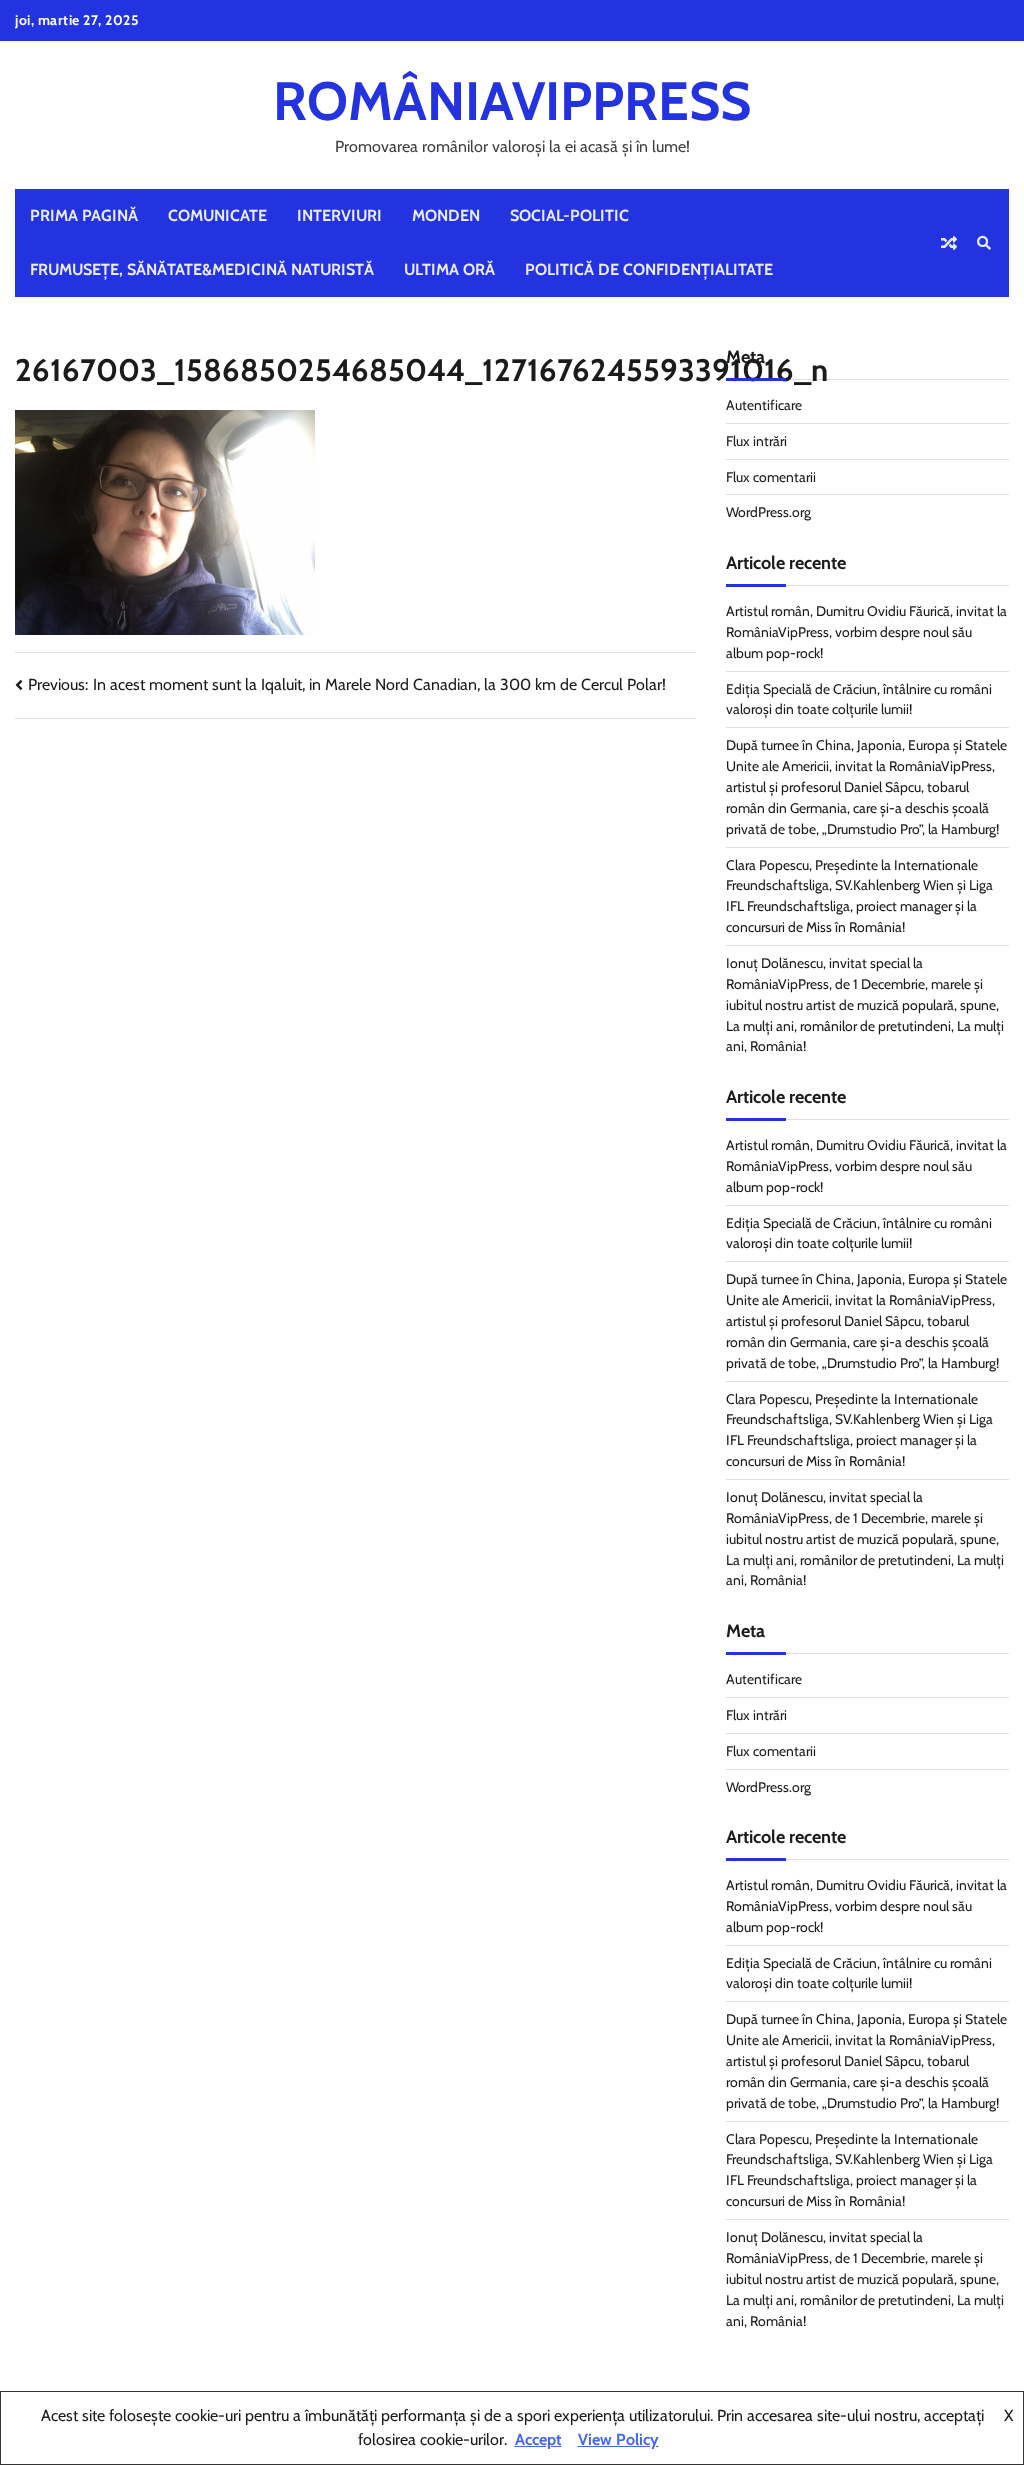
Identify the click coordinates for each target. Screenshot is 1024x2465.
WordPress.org (768, 512)
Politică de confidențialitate (649, 269)
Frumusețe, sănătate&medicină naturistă (202, 269)
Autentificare (764, 405)
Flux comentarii (771, 477)
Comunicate (217, 215)
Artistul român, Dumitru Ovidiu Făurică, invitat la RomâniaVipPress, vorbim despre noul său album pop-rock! (866, 632)
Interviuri (339, 215)
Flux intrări (756, 441)
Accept (538, 2439)
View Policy (618, 2439)
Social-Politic (569, 215)
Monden (446, 215)
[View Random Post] (949, 243)
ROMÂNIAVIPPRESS (512, 100)
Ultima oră (449, 269)
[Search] (984, 243)
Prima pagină (84, 215)
